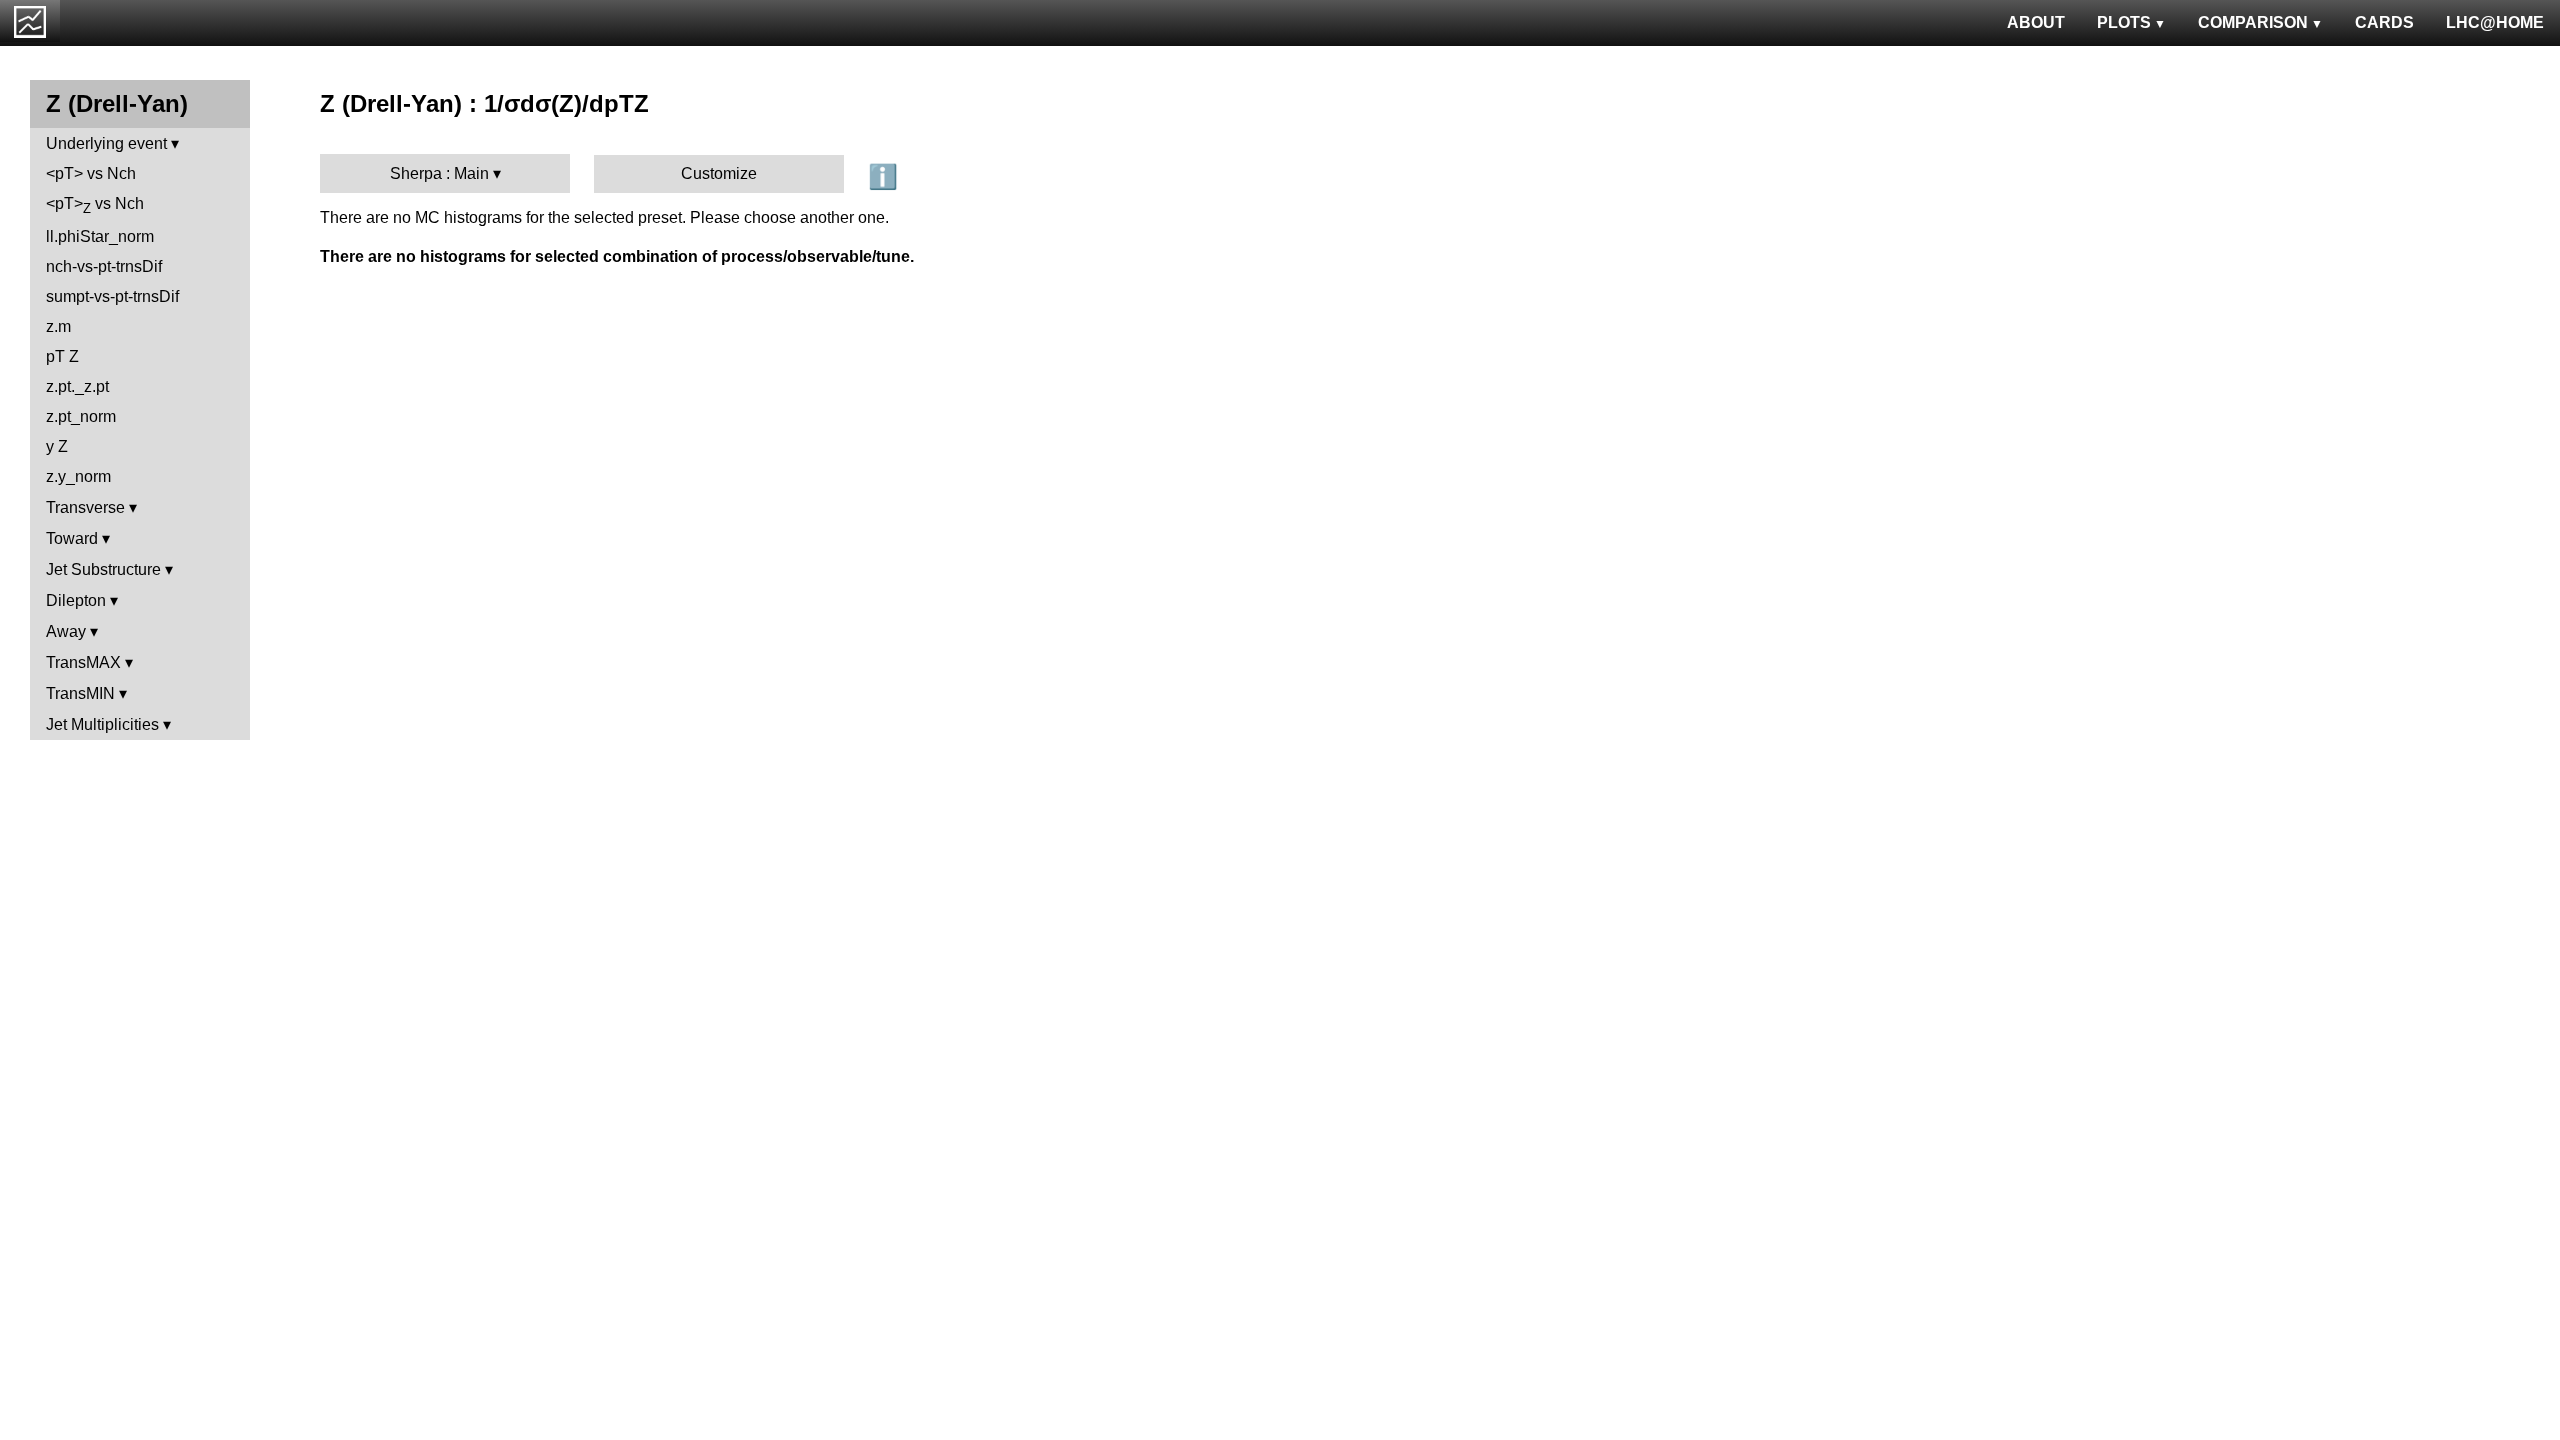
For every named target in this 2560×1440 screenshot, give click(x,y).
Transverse (85, 507)
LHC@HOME (2495, 22)
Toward (72, 538)
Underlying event (106, 143)
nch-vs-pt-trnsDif (104, 266)
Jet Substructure (103, 569)
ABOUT (2036, 22)
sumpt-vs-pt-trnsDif (112, 296)
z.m (58, 326)
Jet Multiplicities (102, 724)
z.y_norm (78, 476)
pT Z (62, 356)
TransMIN (80, 693)
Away (66, 631)
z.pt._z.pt (77, 386)
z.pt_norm (81, 416)
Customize (719, 173)
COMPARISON (2253, 22)
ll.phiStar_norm (100, 236)
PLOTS (2124, 22)
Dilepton (76, 600)
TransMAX (83, 662)
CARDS (2384, 22)
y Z (57, 446)
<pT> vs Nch (91, 173)
